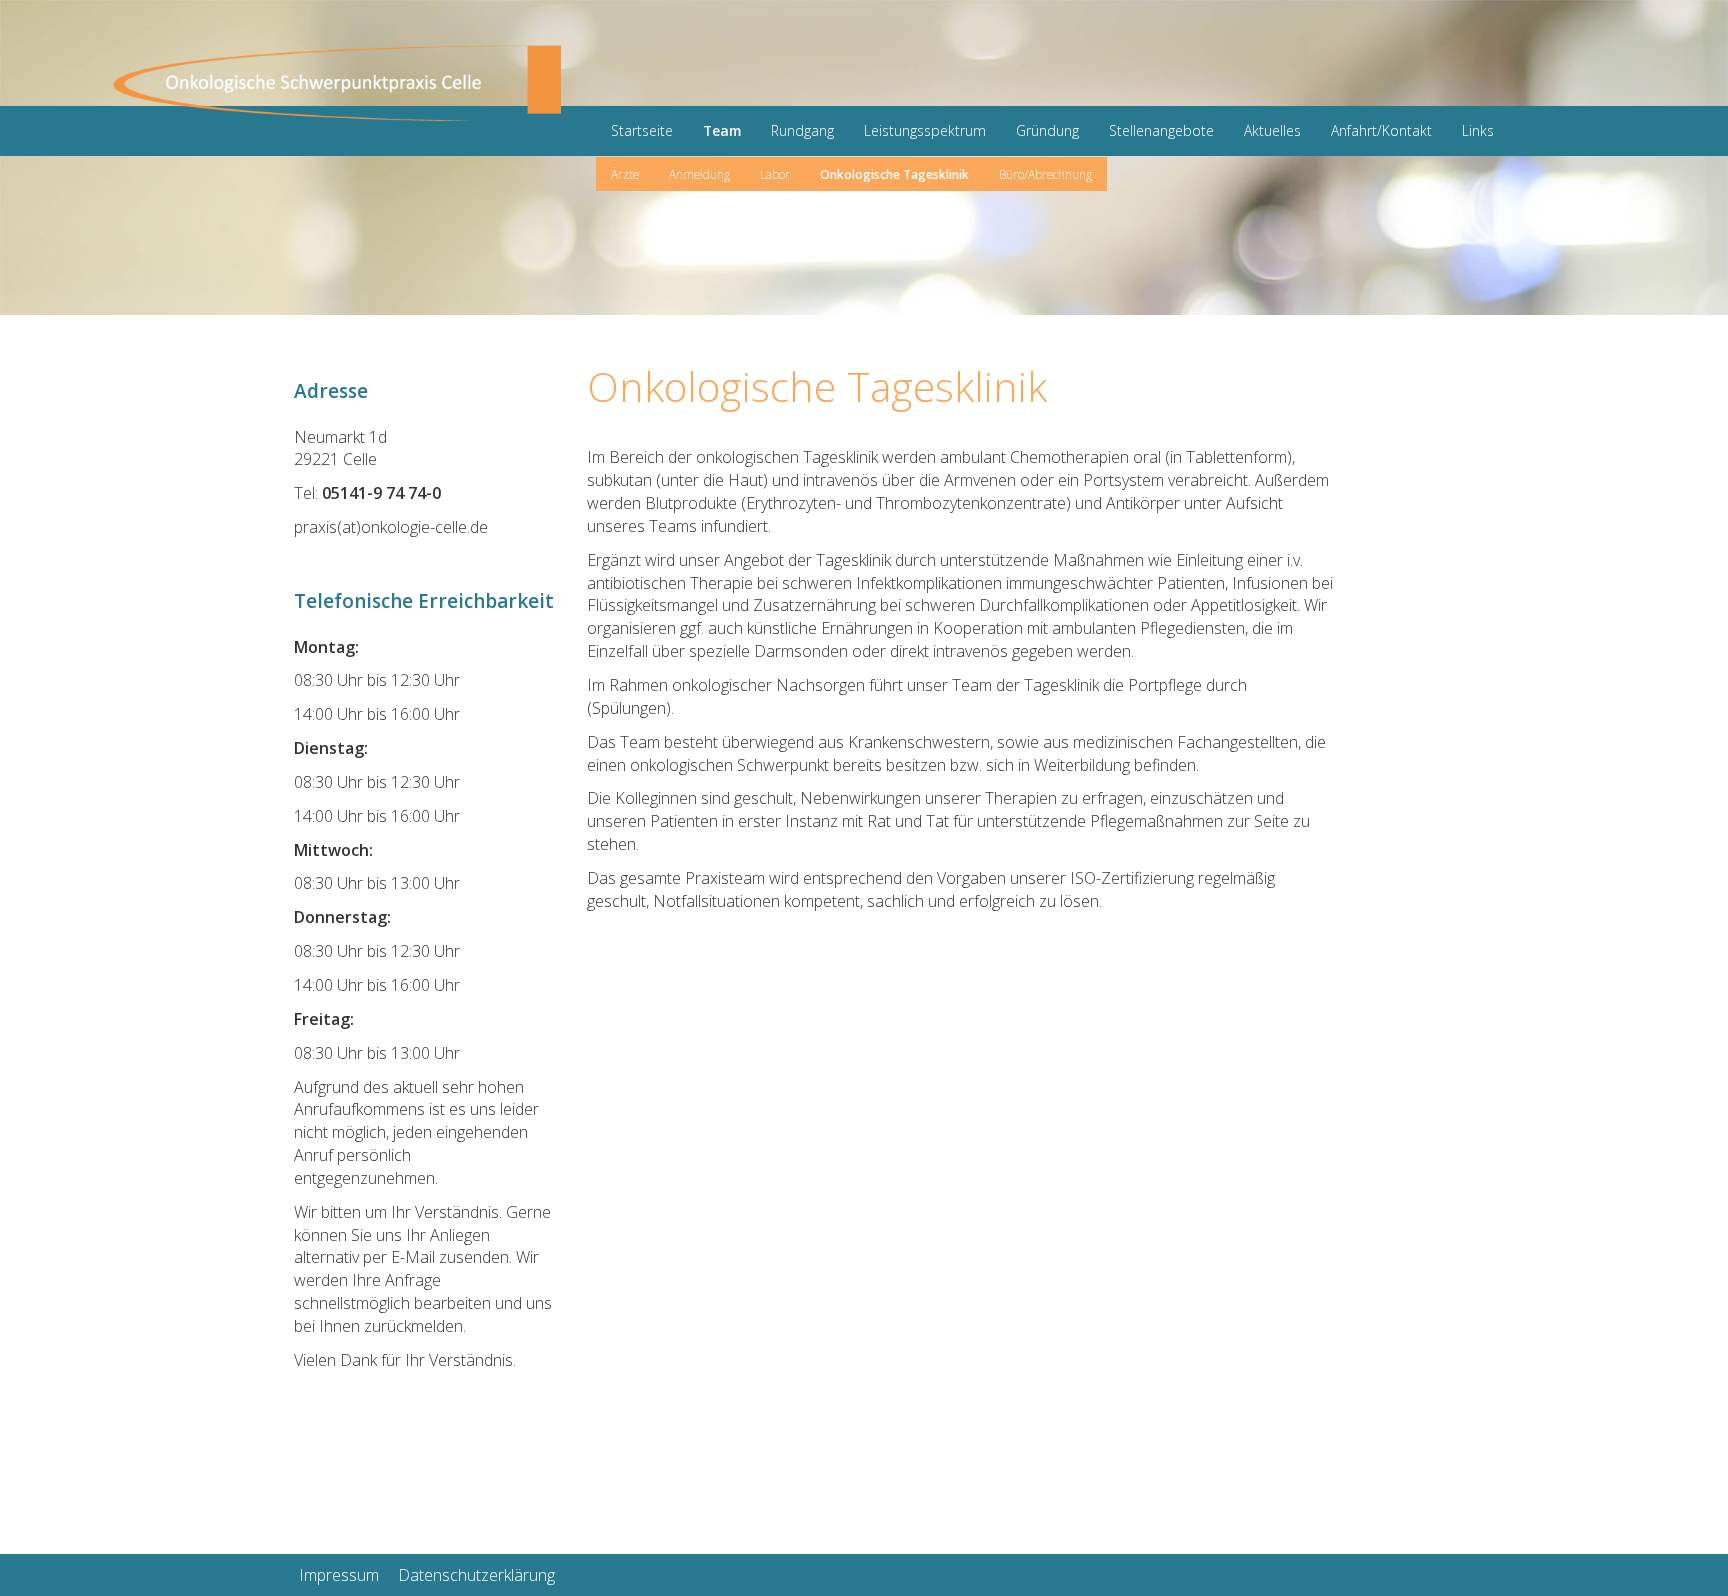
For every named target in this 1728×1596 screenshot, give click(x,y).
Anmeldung (699, 174)
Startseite (642, 130)
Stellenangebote (1161, 130)
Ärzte (625, 174)
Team (722, 130)
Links (1478, 130)
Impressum (339, 1575)
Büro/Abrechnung (1045, 174)
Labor (775, 174)
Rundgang (802, 130)
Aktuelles (1272, 130)
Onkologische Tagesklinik (894, 174)
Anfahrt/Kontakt (1381, 130)
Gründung (1047, 130)
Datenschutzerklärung (476, 1575)
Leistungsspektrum (925, 130)
